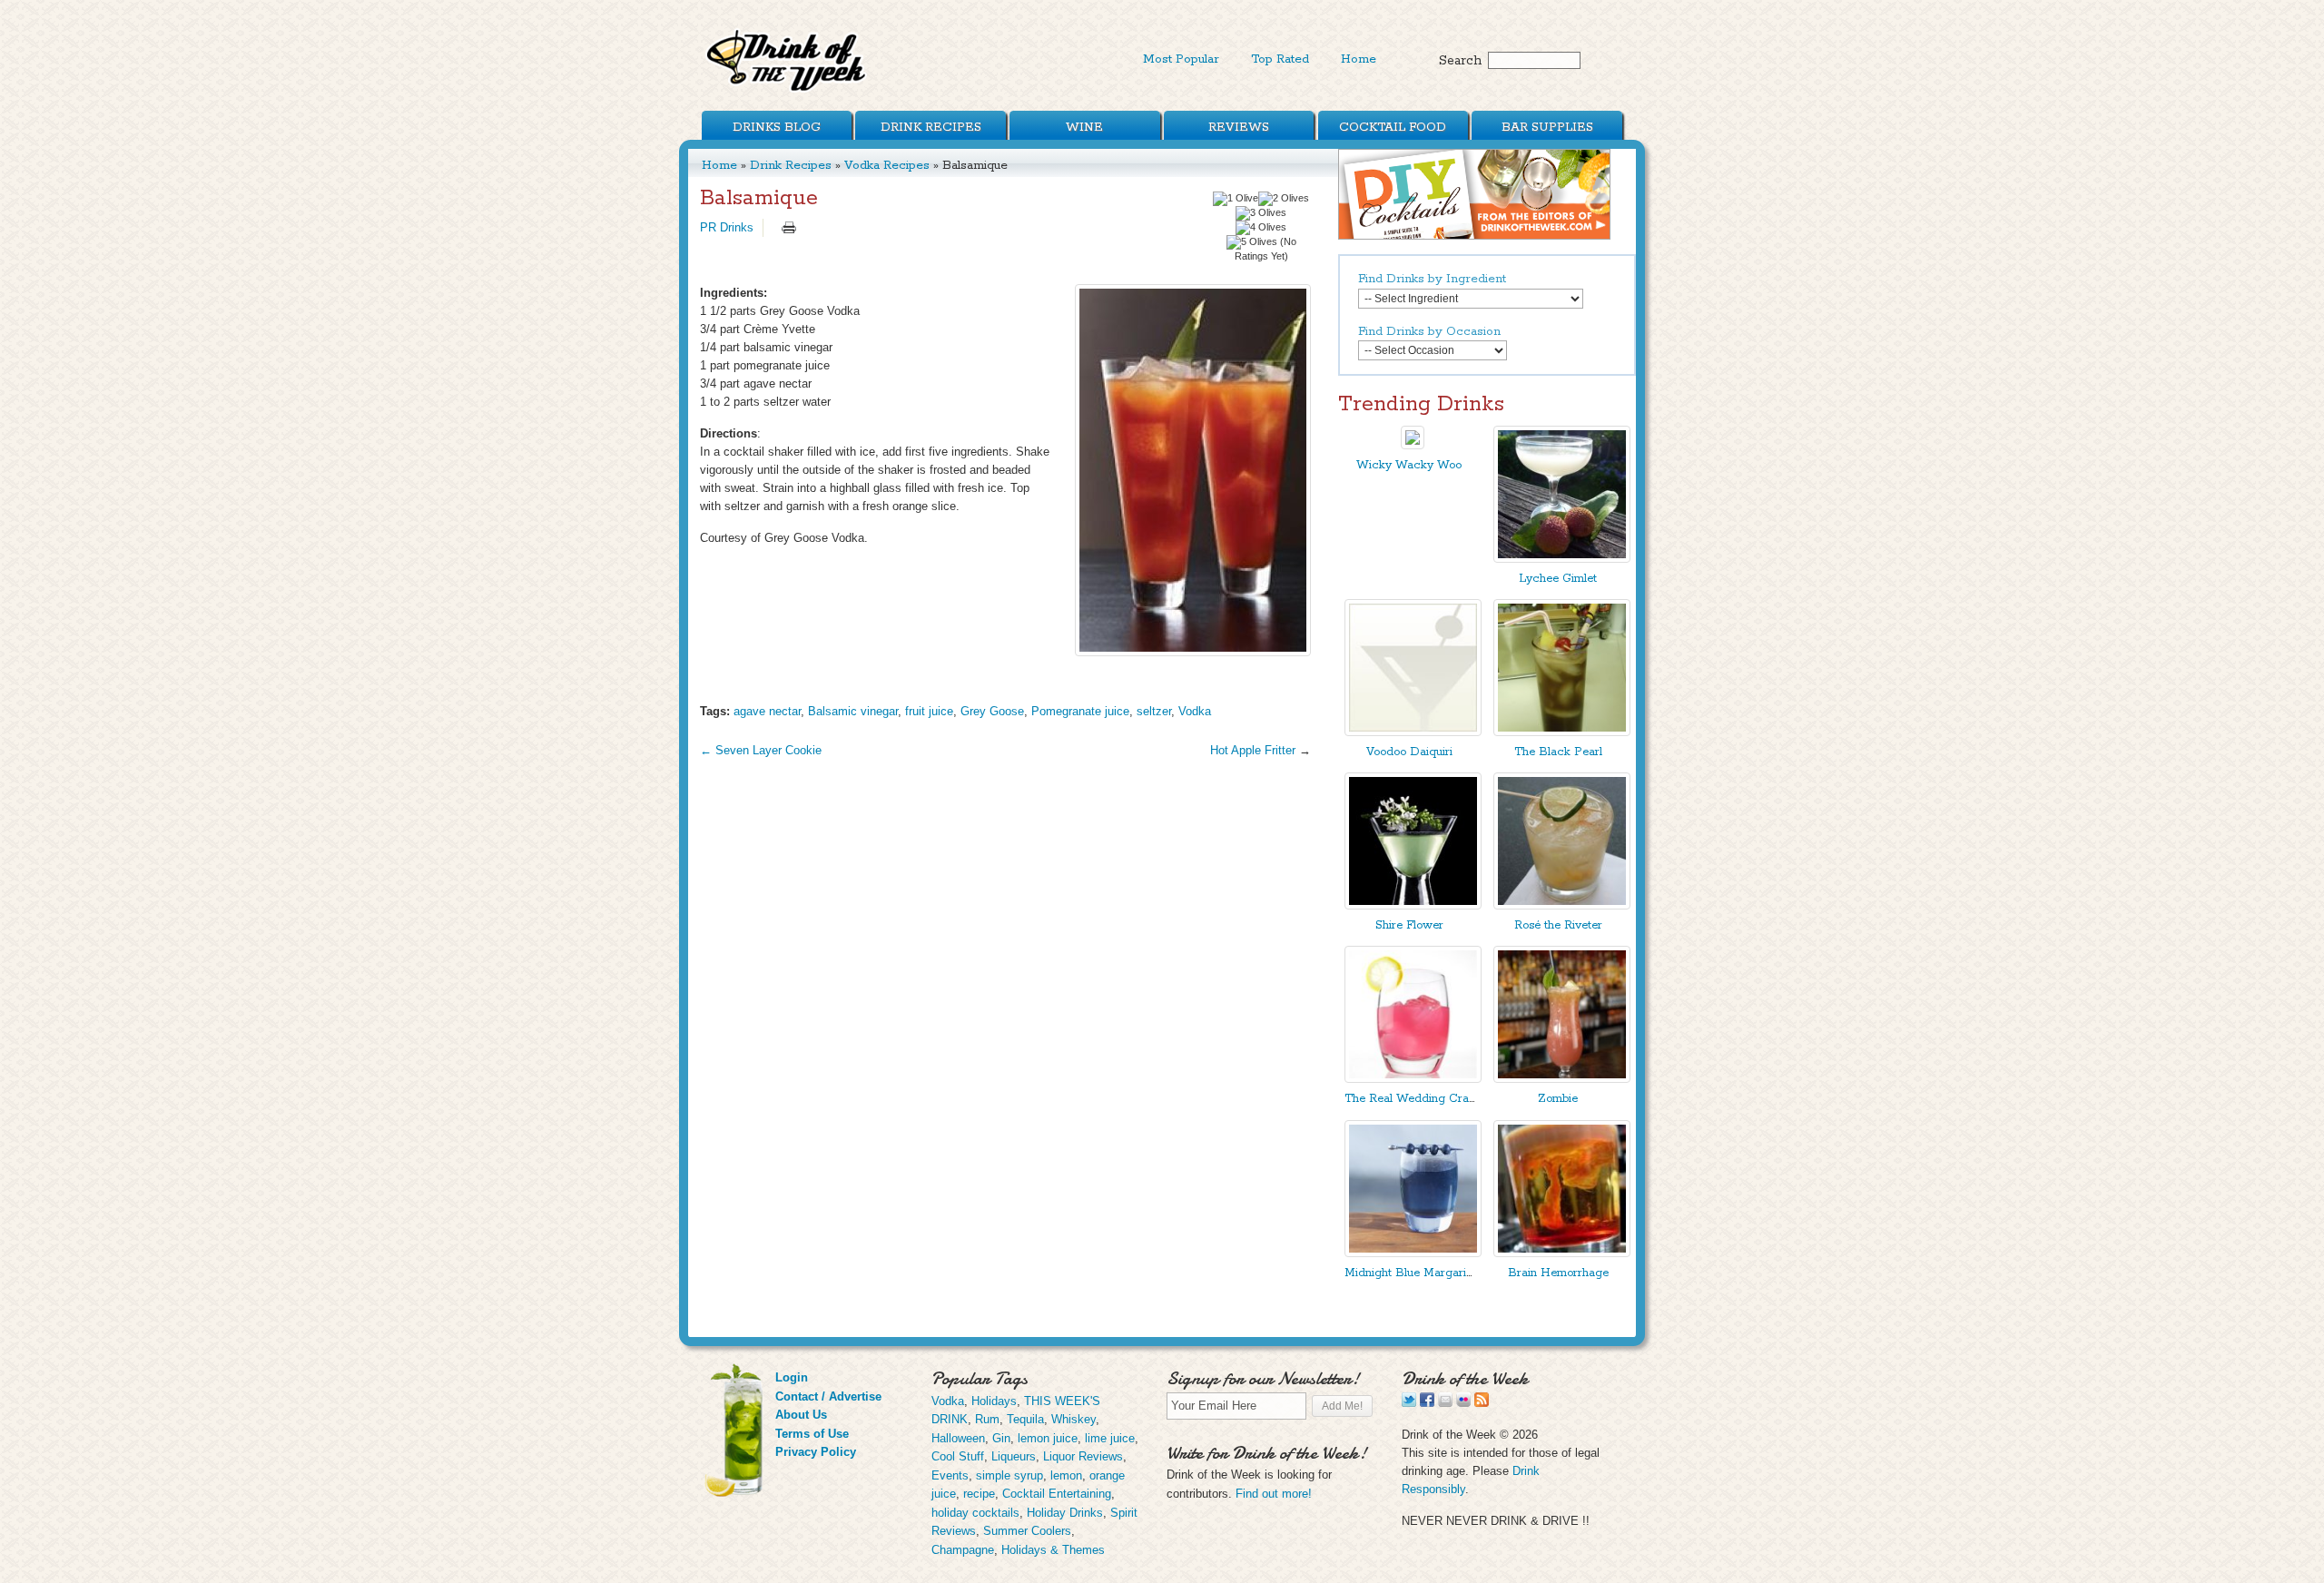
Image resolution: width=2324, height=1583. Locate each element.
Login (792, 1377)
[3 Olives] (1261, 213)
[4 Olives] (1261, 228)
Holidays (994, 1401)
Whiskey (1073, 1419)
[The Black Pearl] (1562, 732)
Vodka (1195, 711)
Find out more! (1274, 1494)
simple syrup (1009, 1475)
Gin (1001, 1438)
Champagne (963, 1550)
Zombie (1558, 1099)
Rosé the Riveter (1558, 925)
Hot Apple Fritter (1253, 750)
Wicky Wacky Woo (1409, 465)
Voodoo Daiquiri (1409, 752)
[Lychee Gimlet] (1562, 559)
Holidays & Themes (1053, 1550)
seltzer (1154, 711)
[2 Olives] (1284, 199)
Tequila (1025, 1419)
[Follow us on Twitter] (1409, 1403)
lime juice (1110, 1438)
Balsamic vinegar (853, 711)
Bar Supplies (1547, 127)
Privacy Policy (816, 1452)
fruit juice (929, 711)
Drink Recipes (931, 127)
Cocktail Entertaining (1057, 1494)
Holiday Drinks (1065, 1513)
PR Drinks (727, 227)
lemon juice (1048, 1438)
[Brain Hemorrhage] (1562, 1253)
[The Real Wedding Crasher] (1413, 1079)
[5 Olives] (1252, 242)
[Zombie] (1562, 1079)
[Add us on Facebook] (1427, 1403)
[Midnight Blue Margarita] (1413, 1253)
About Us (801, 1415)
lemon (1066, 1475)
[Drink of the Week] (787, 91)
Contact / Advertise (828, 1396)
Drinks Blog (777, 127)
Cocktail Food (1393, 127)
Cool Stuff (958, 1456)
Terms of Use (812, 1434)
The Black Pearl (1558, 752)
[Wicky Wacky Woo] (1413, 445)
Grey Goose (992, 711)
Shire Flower (1409, 925)
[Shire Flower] (1413, 905)
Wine (1084, 127)
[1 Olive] (1236, 199)
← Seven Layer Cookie (761, 750)
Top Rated (1280, 59)
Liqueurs (1014, 1456)
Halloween (958, 1438)
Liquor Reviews (1083, 1456)
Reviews (1239, 127)
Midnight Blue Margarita (1410, 1273)
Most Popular (1181, 59)
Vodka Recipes (887, 165)
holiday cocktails (975, 1513)
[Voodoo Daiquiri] (1413, 732)
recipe (979, 1494)
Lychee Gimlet (1558, 579)
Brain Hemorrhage (1558, 1273)
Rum (987, 1419)
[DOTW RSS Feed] (1482, 1403)
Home (1359, 59)
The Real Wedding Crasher (1418, 1099)
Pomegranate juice (1080, 711)
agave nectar (767, 711)
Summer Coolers (1027, 1531)
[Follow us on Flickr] (1463, 1403)
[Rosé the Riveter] (1562, 905)
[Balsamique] (1193, 470)
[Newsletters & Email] (1445, 1403)
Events (950, 1475)
